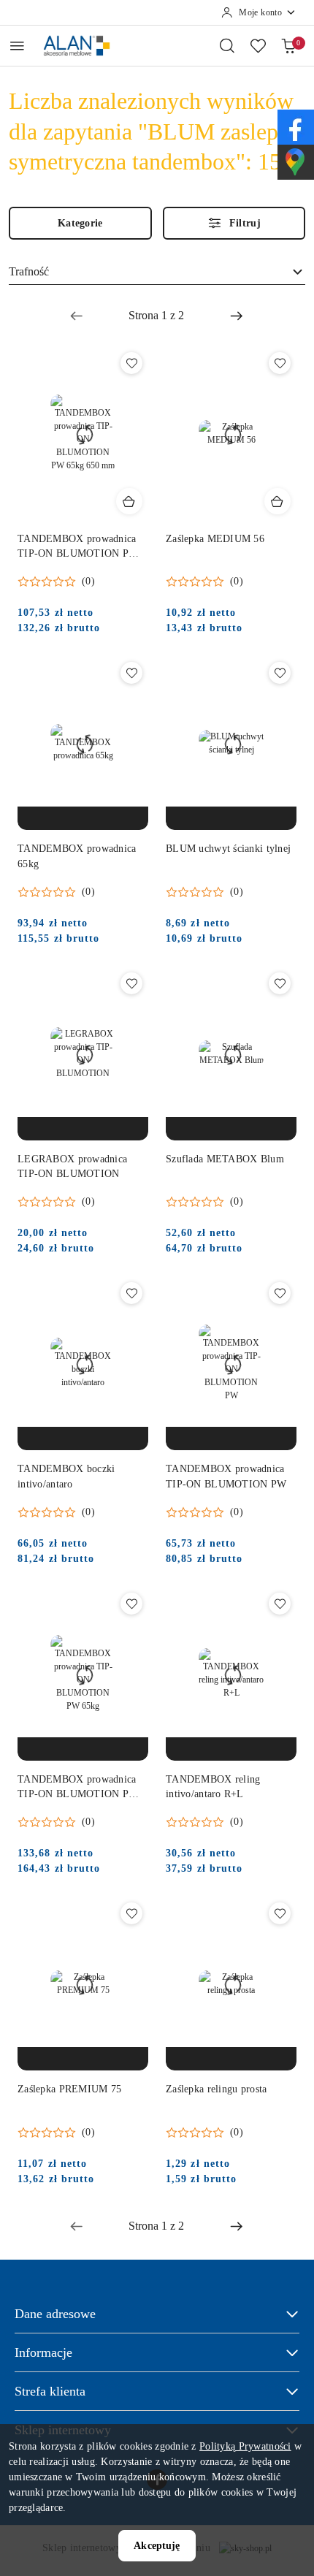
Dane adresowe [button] (55, 2314)
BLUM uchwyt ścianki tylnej (228, 849)
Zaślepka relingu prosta (216, 2089)
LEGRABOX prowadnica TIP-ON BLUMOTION (72, 1166)
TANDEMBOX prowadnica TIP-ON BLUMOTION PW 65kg (78, 1788)
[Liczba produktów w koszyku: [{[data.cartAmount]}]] (288, 45)
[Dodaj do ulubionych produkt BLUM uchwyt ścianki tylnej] (280, 673)
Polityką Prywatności (245, 2446)
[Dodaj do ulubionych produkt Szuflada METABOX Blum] (280, 983)
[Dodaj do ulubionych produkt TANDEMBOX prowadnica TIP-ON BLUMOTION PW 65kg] (131, 1604)
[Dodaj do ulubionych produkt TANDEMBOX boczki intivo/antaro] (131, 1293)
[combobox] (157, 273)
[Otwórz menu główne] (17, 46)
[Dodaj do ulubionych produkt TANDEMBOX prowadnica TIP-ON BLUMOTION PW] (280, 1293)
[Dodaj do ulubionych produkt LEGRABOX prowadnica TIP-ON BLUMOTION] (131, 983)
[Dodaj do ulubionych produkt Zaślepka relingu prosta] (280, 1913)
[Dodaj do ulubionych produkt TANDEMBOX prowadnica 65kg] (131, 673)
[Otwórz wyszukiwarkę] (227, 45)
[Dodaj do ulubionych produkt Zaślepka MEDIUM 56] (280, 363)
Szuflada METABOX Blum (225, 1159)
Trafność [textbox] (29, 271)
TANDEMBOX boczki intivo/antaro (66, 1476)
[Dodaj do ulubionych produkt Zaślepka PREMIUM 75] (131, 1913)
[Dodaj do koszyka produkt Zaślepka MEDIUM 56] (277, 501)
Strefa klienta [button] (50, 2391)
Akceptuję (157, 2546)
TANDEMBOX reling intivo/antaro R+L (213, 1787)
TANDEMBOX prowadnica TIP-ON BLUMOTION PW (226, 1476)
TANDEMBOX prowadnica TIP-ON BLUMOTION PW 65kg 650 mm (78, 547)
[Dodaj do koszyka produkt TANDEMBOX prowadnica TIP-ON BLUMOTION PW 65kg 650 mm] (129, 501)
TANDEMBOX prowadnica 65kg (77, 856)
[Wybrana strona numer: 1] (156, 316)
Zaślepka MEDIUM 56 (215, 539)
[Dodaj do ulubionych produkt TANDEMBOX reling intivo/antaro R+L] (280, 1604)
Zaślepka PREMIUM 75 (69, 2089)
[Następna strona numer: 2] (237, 316)
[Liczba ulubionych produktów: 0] (258, 45)
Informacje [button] (43, 2352)
